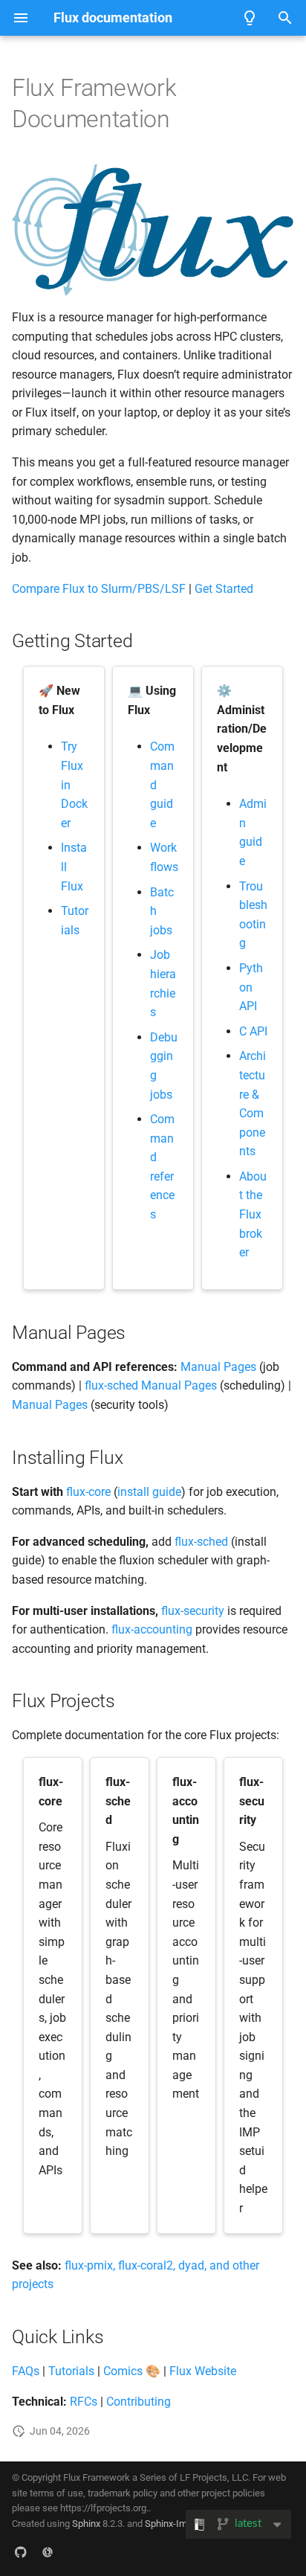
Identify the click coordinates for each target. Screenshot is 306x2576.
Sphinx (86, 2524)
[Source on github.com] (21, 2552)
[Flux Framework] (48, 2552)
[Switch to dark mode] (250, 18)
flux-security (193, 1611)
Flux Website (203, 2371)
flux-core (88, 1492)
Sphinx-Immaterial (183, 2524)
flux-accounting (152, 1629)
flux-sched (201, 1542)
